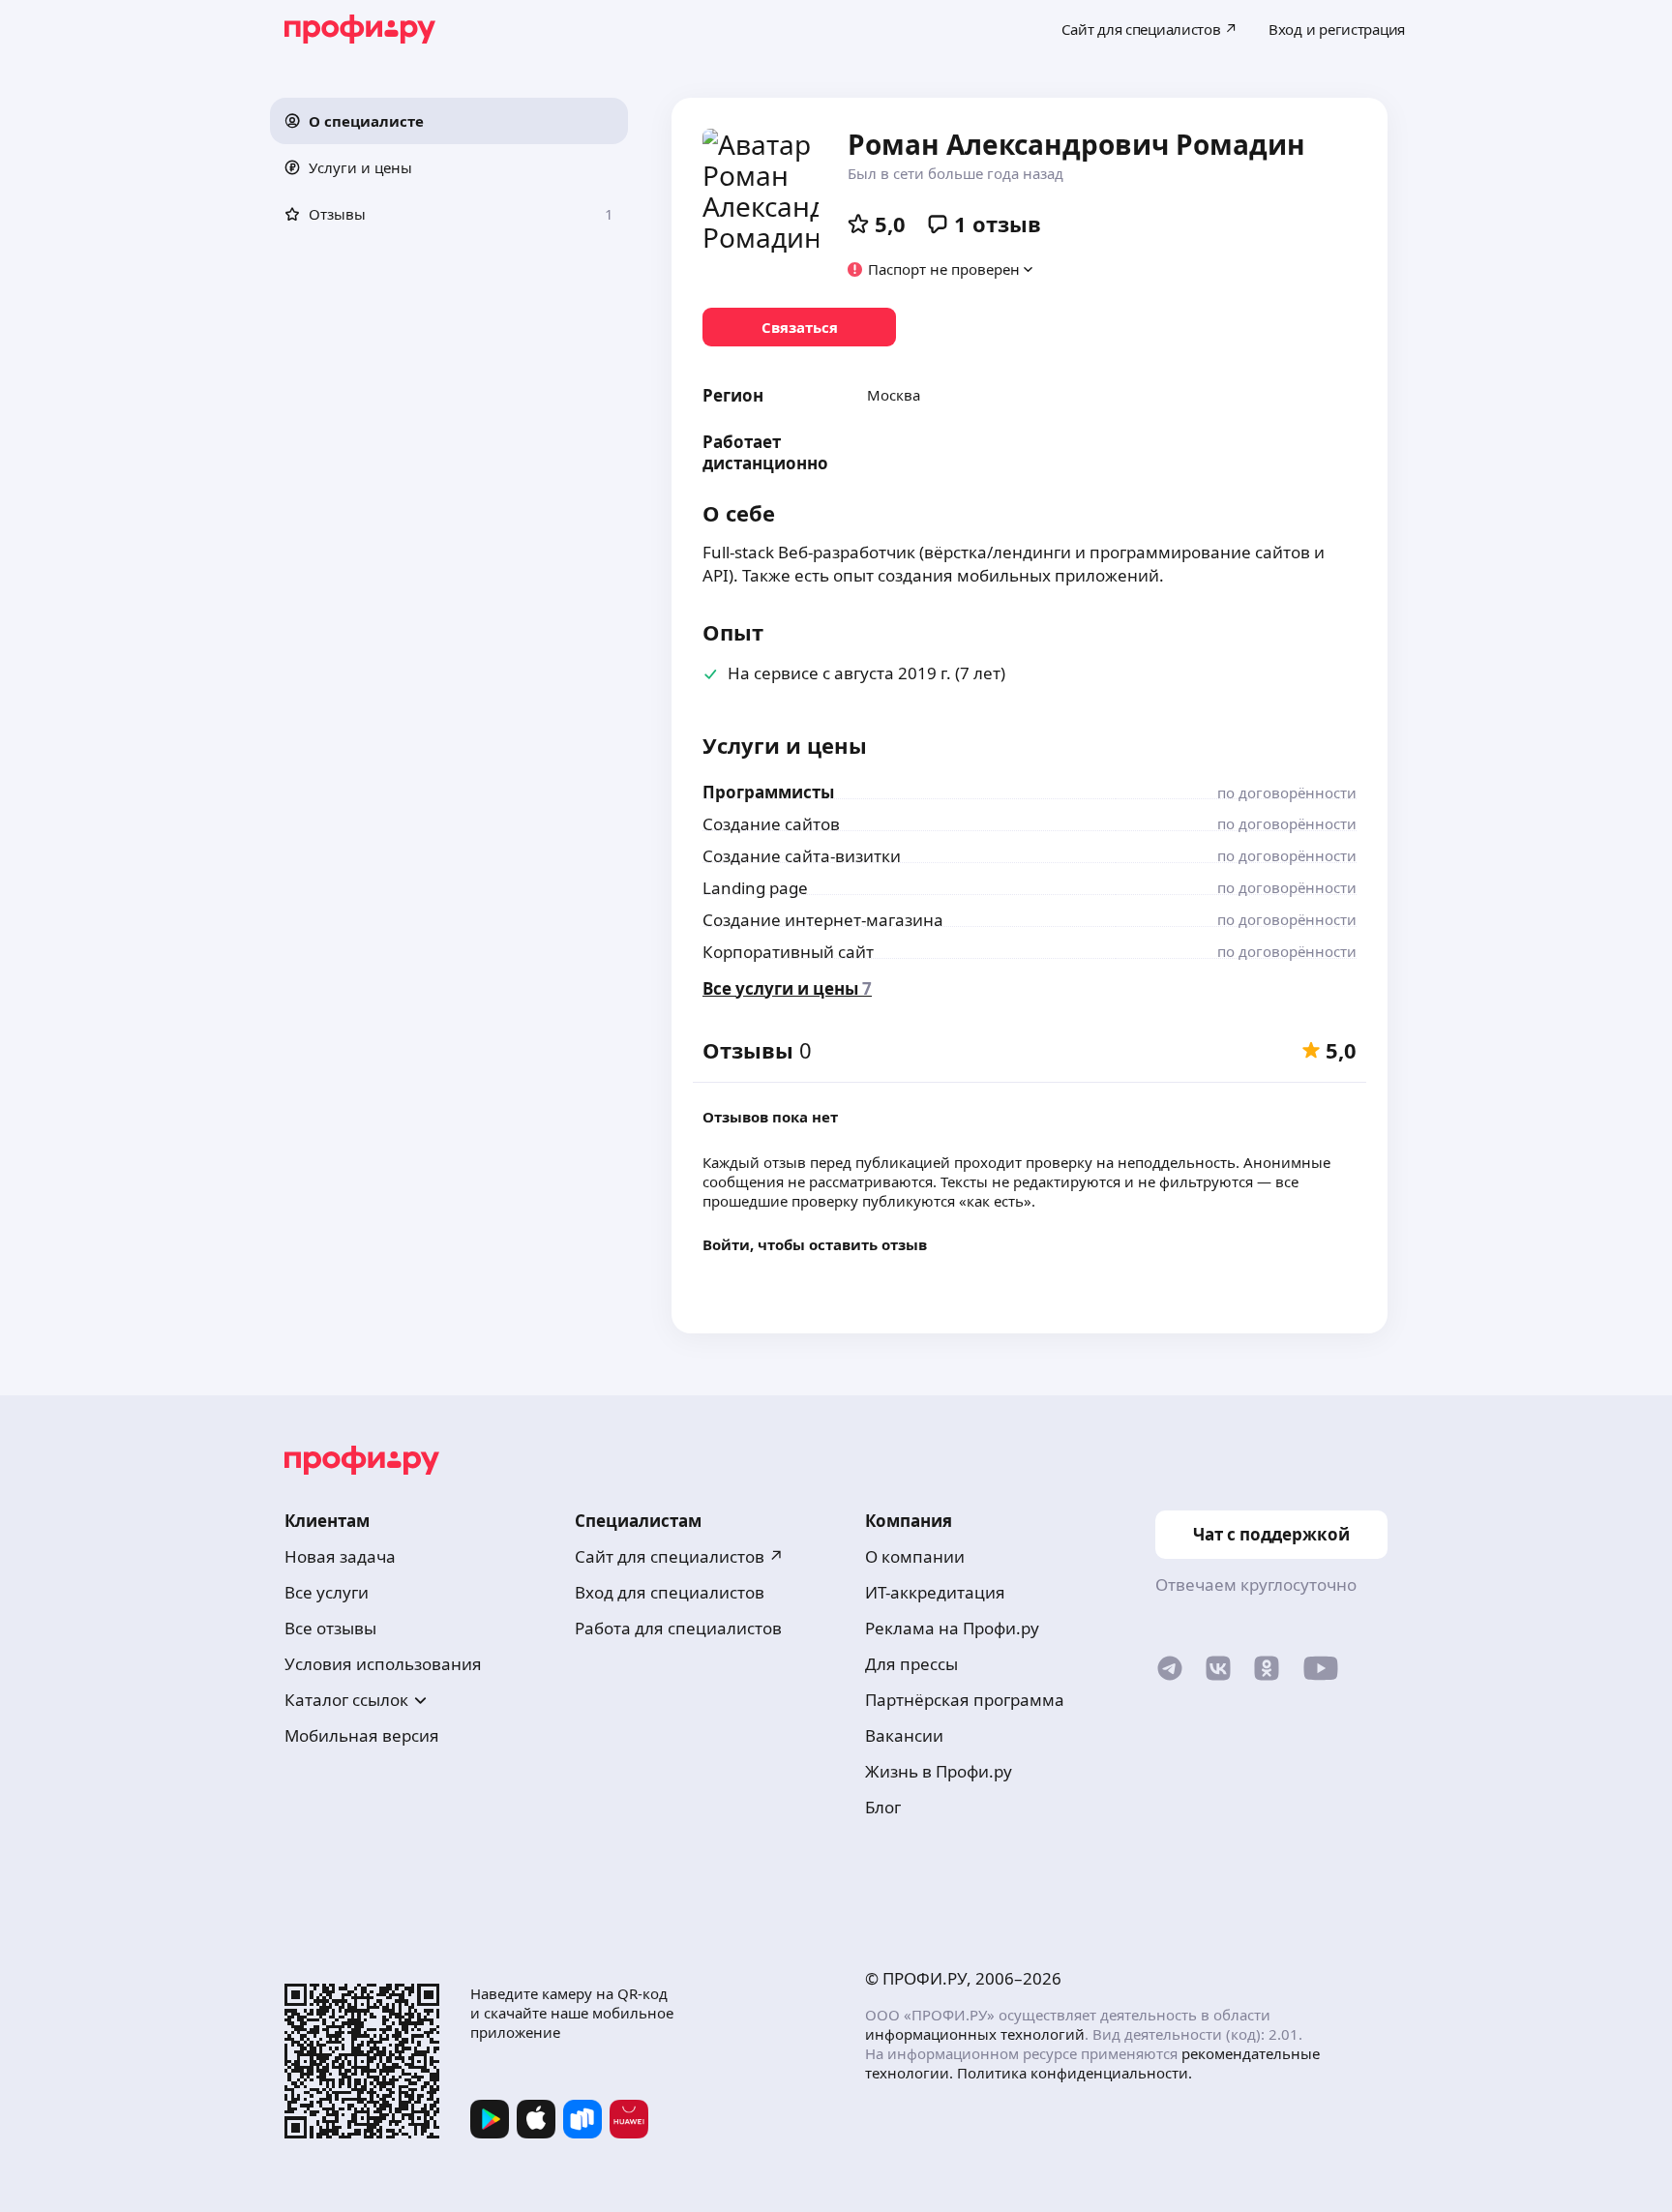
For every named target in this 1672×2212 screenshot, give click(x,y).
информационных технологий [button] (975, 2034)
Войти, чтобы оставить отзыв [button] (815, 1244)
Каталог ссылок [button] (346, 1700)
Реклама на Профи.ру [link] (952, 1628)
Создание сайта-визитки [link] (802, 856)
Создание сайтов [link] (771, 824)
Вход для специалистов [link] (670, 1592)
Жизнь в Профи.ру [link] (939, 1771)
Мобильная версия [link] (362, 1735)
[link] (799, 327)
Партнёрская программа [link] (965, 1700)
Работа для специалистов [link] (678, 1628)
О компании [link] (915, 1556)
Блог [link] (883, 1807)
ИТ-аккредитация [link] (935, 1592)
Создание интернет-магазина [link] (823, 920)
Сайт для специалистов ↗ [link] (679, 1556)
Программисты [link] (768, 792)
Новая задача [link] (340, 1556)
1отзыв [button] (998, 224)
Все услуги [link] (327, 1592)
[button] (449, 121)
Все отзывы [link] (330, 1628)
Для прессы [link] (911, 1664)
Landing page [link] (755, 888)
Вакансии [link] (904, 1735)
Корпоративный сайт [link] (788, 952)
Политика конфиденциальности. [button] (1075, 2073)
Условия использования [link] (383, 1664)
